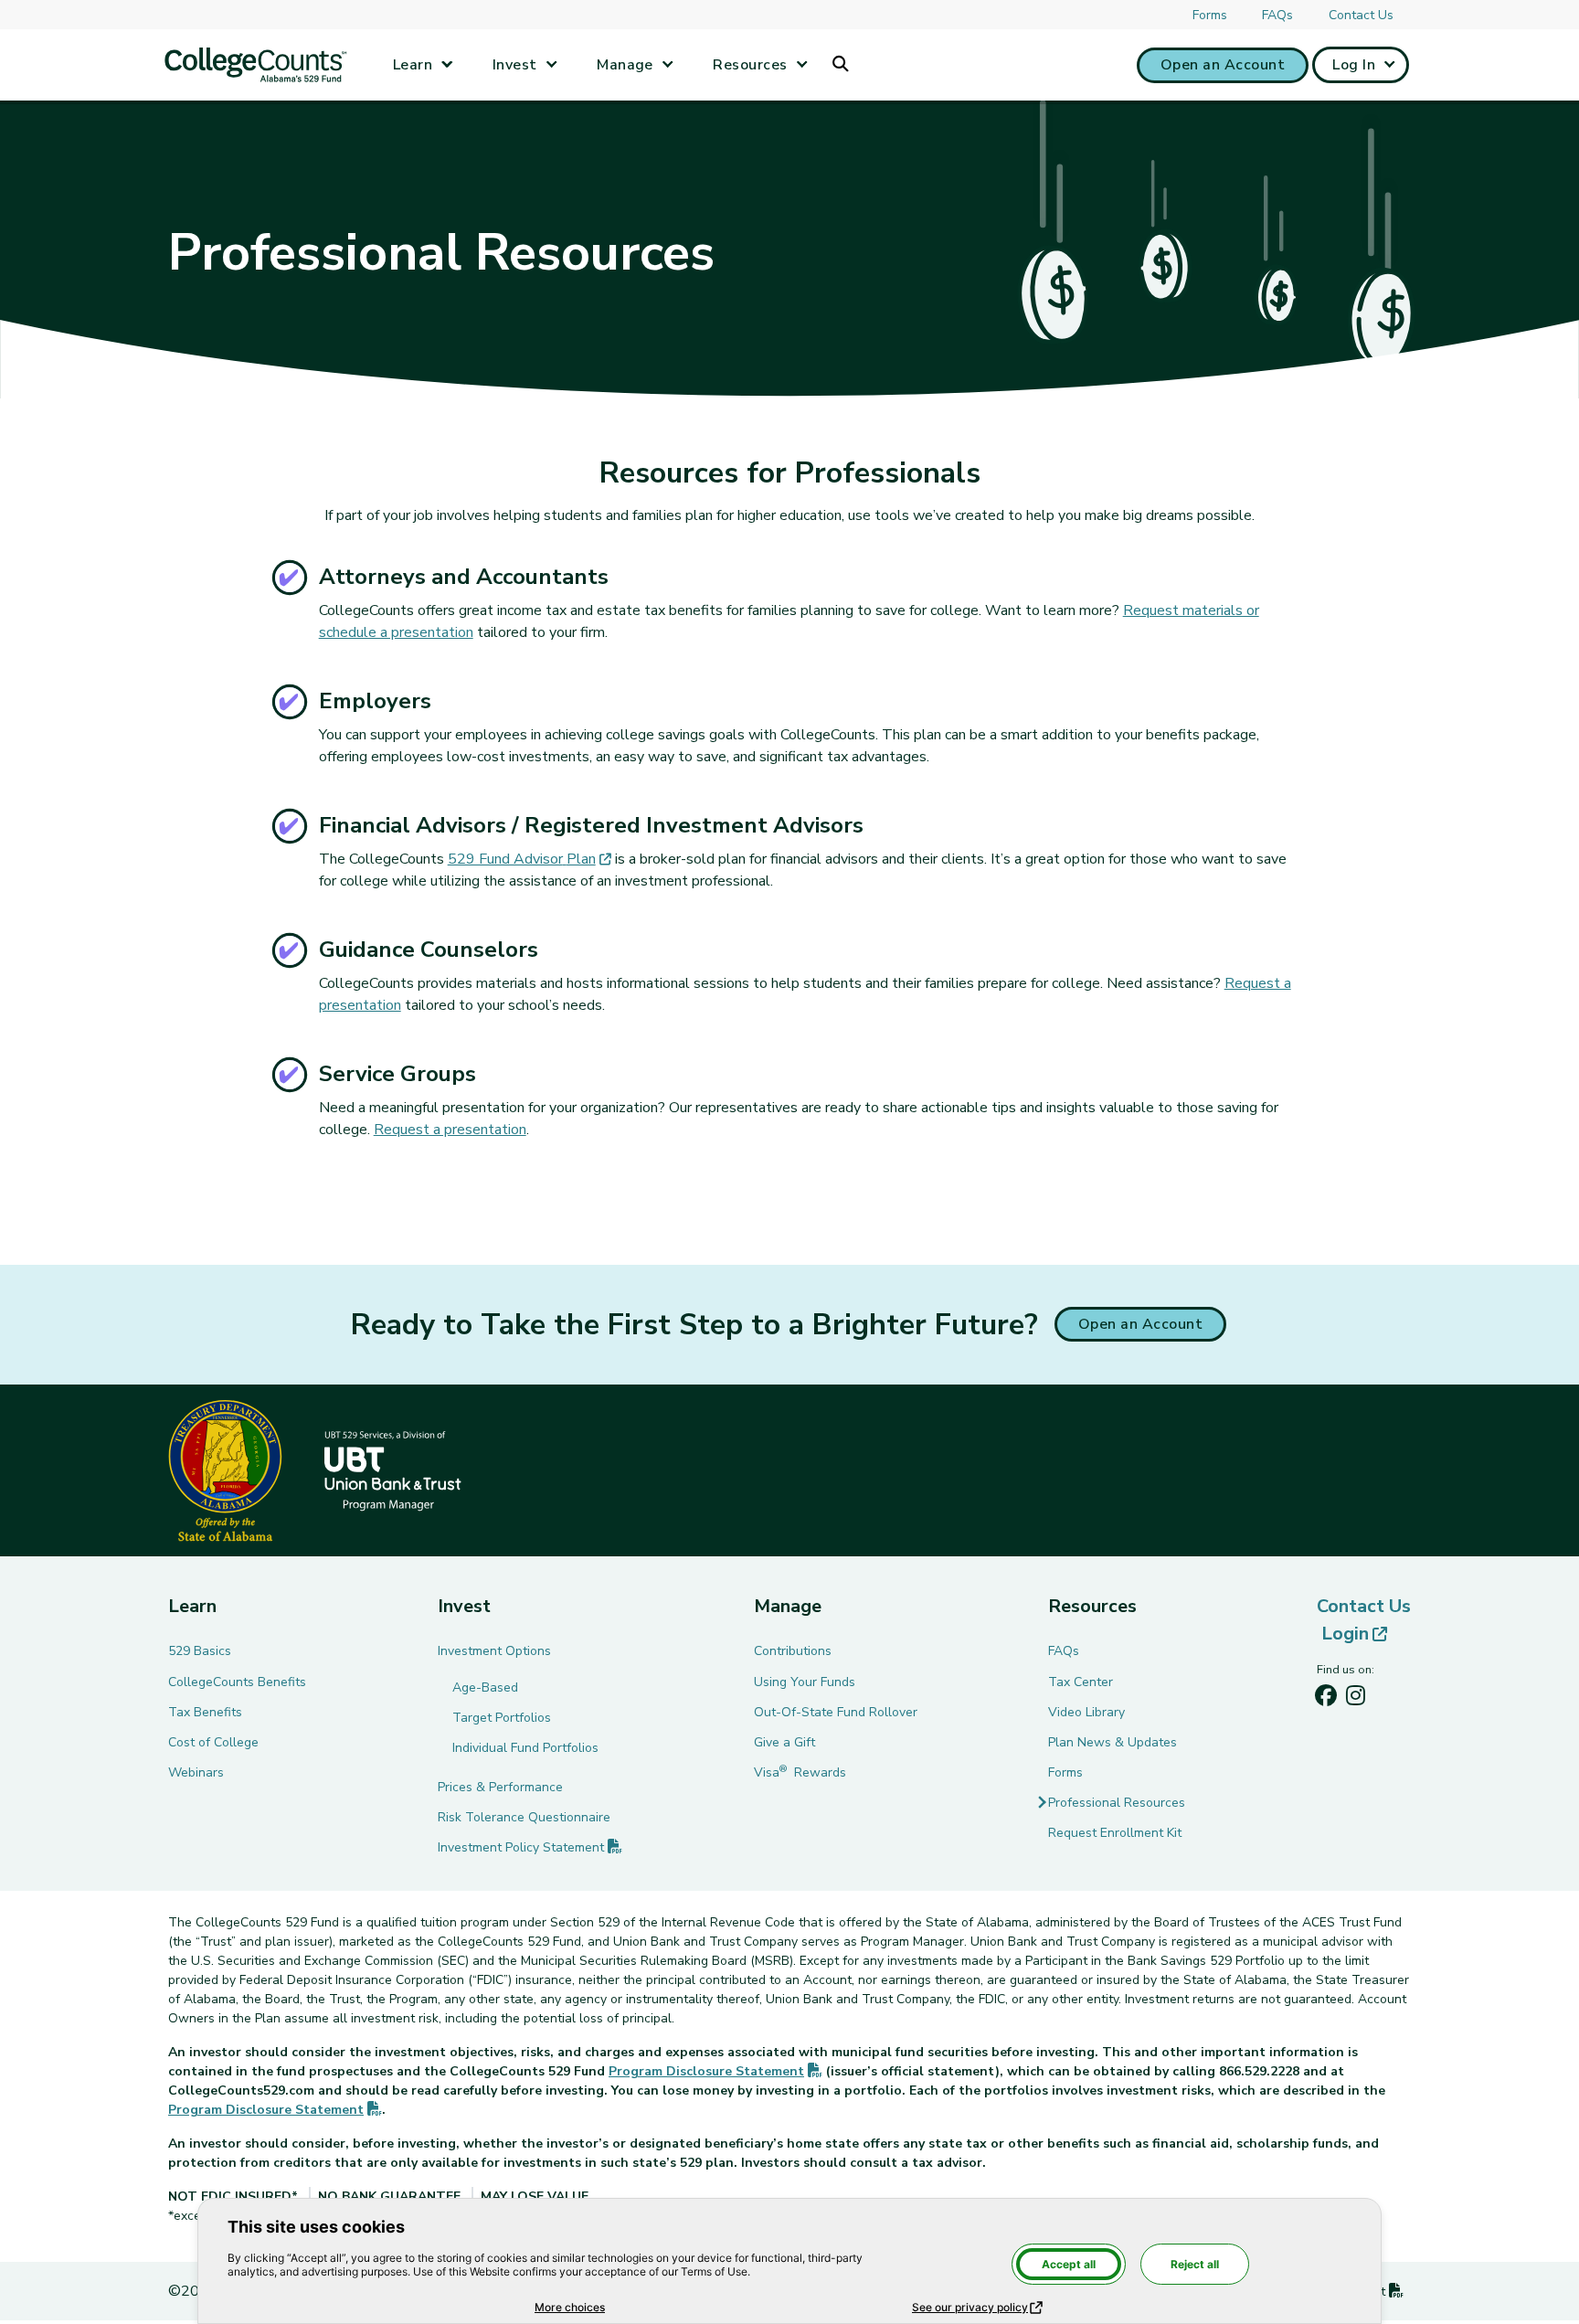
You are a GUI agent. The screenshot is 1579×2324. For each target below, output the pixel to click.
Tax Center (1081, 1682)
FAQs (1277, 15)
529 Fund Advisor (530, 859)
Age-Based (485, 1687)
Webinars (196, 1772)
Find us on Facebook (1326, 1700)
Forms (1210, 15)
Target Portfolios (502, 1718)
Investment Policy (530, 1847)
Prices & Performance (500, 1787)
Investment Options (494, 1651)
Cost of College (213, 1742)
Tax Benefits (205, 1712)
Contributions (793, 1651)
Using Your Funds (805, 1682)
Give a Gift (784, 1742)
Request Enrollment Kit (1115, 1833)
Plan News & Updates (1113, 1742)
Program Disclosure (715, 2071)
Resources (750, 65)
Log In (1354, 65)
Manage (625, 65)
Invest (515, 65)
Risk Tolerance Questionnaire (524, 1817)
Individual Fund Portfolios (525, 1748)
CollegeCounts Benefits (237, 1682)
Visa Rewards (800, 1772)
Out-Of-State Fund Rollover (836, 1712)
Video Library (1086, 1712)
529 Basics (200, 1651)
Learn (413, 65)
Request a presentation (450, 1130)
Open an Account (1223, 65)
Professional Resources (1117, 1803)
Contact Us (1361, 15)
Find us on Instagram (1355, 1700)
